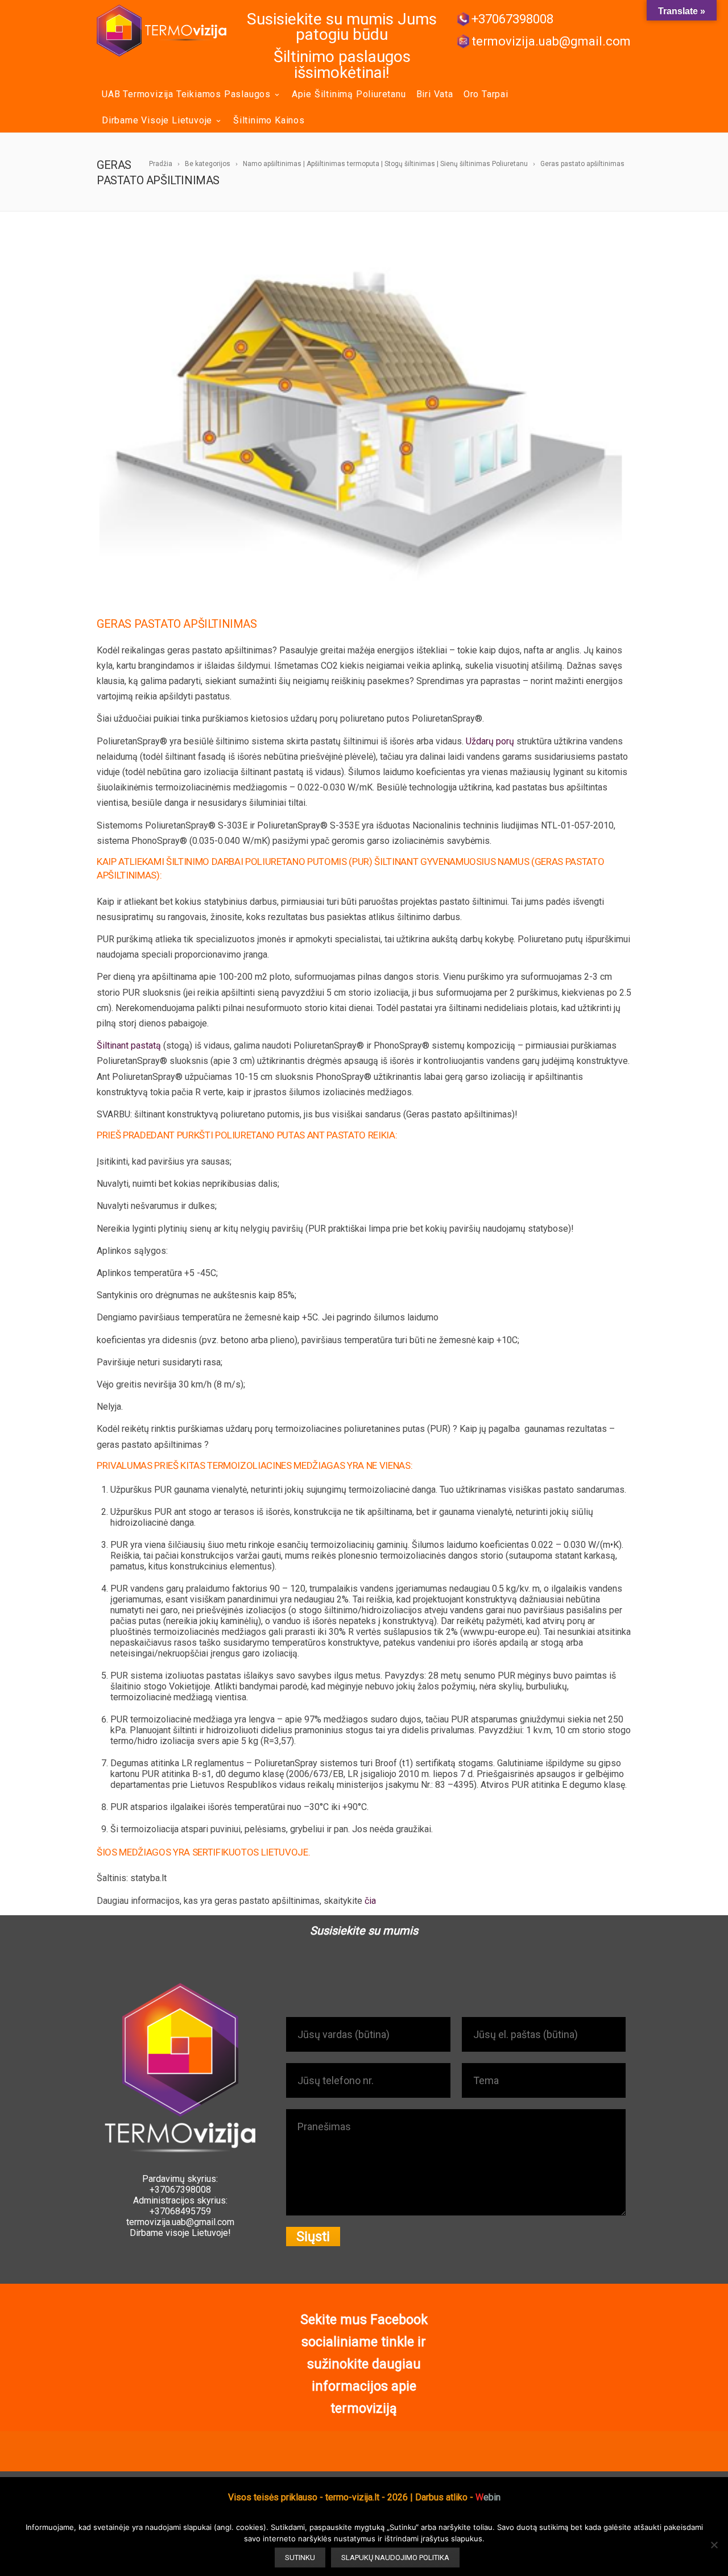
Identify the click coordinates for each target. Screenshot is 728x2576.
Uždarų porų (490, 741)
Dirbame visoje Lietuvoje (157, 120)
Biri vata (435, 94)
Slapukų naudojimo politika (395, 2558)
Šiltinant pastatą (129, 1045)
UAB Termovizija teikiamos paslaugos (186, 94)
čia (370, 1901)
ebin (488, 2497)
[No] (714, 2545)
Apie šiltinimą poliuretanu (349, 94)
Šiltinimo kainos (269, 120)
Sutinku (300, 2558)
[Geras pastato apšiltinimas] (364, 421)
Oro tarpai (486, 94)
